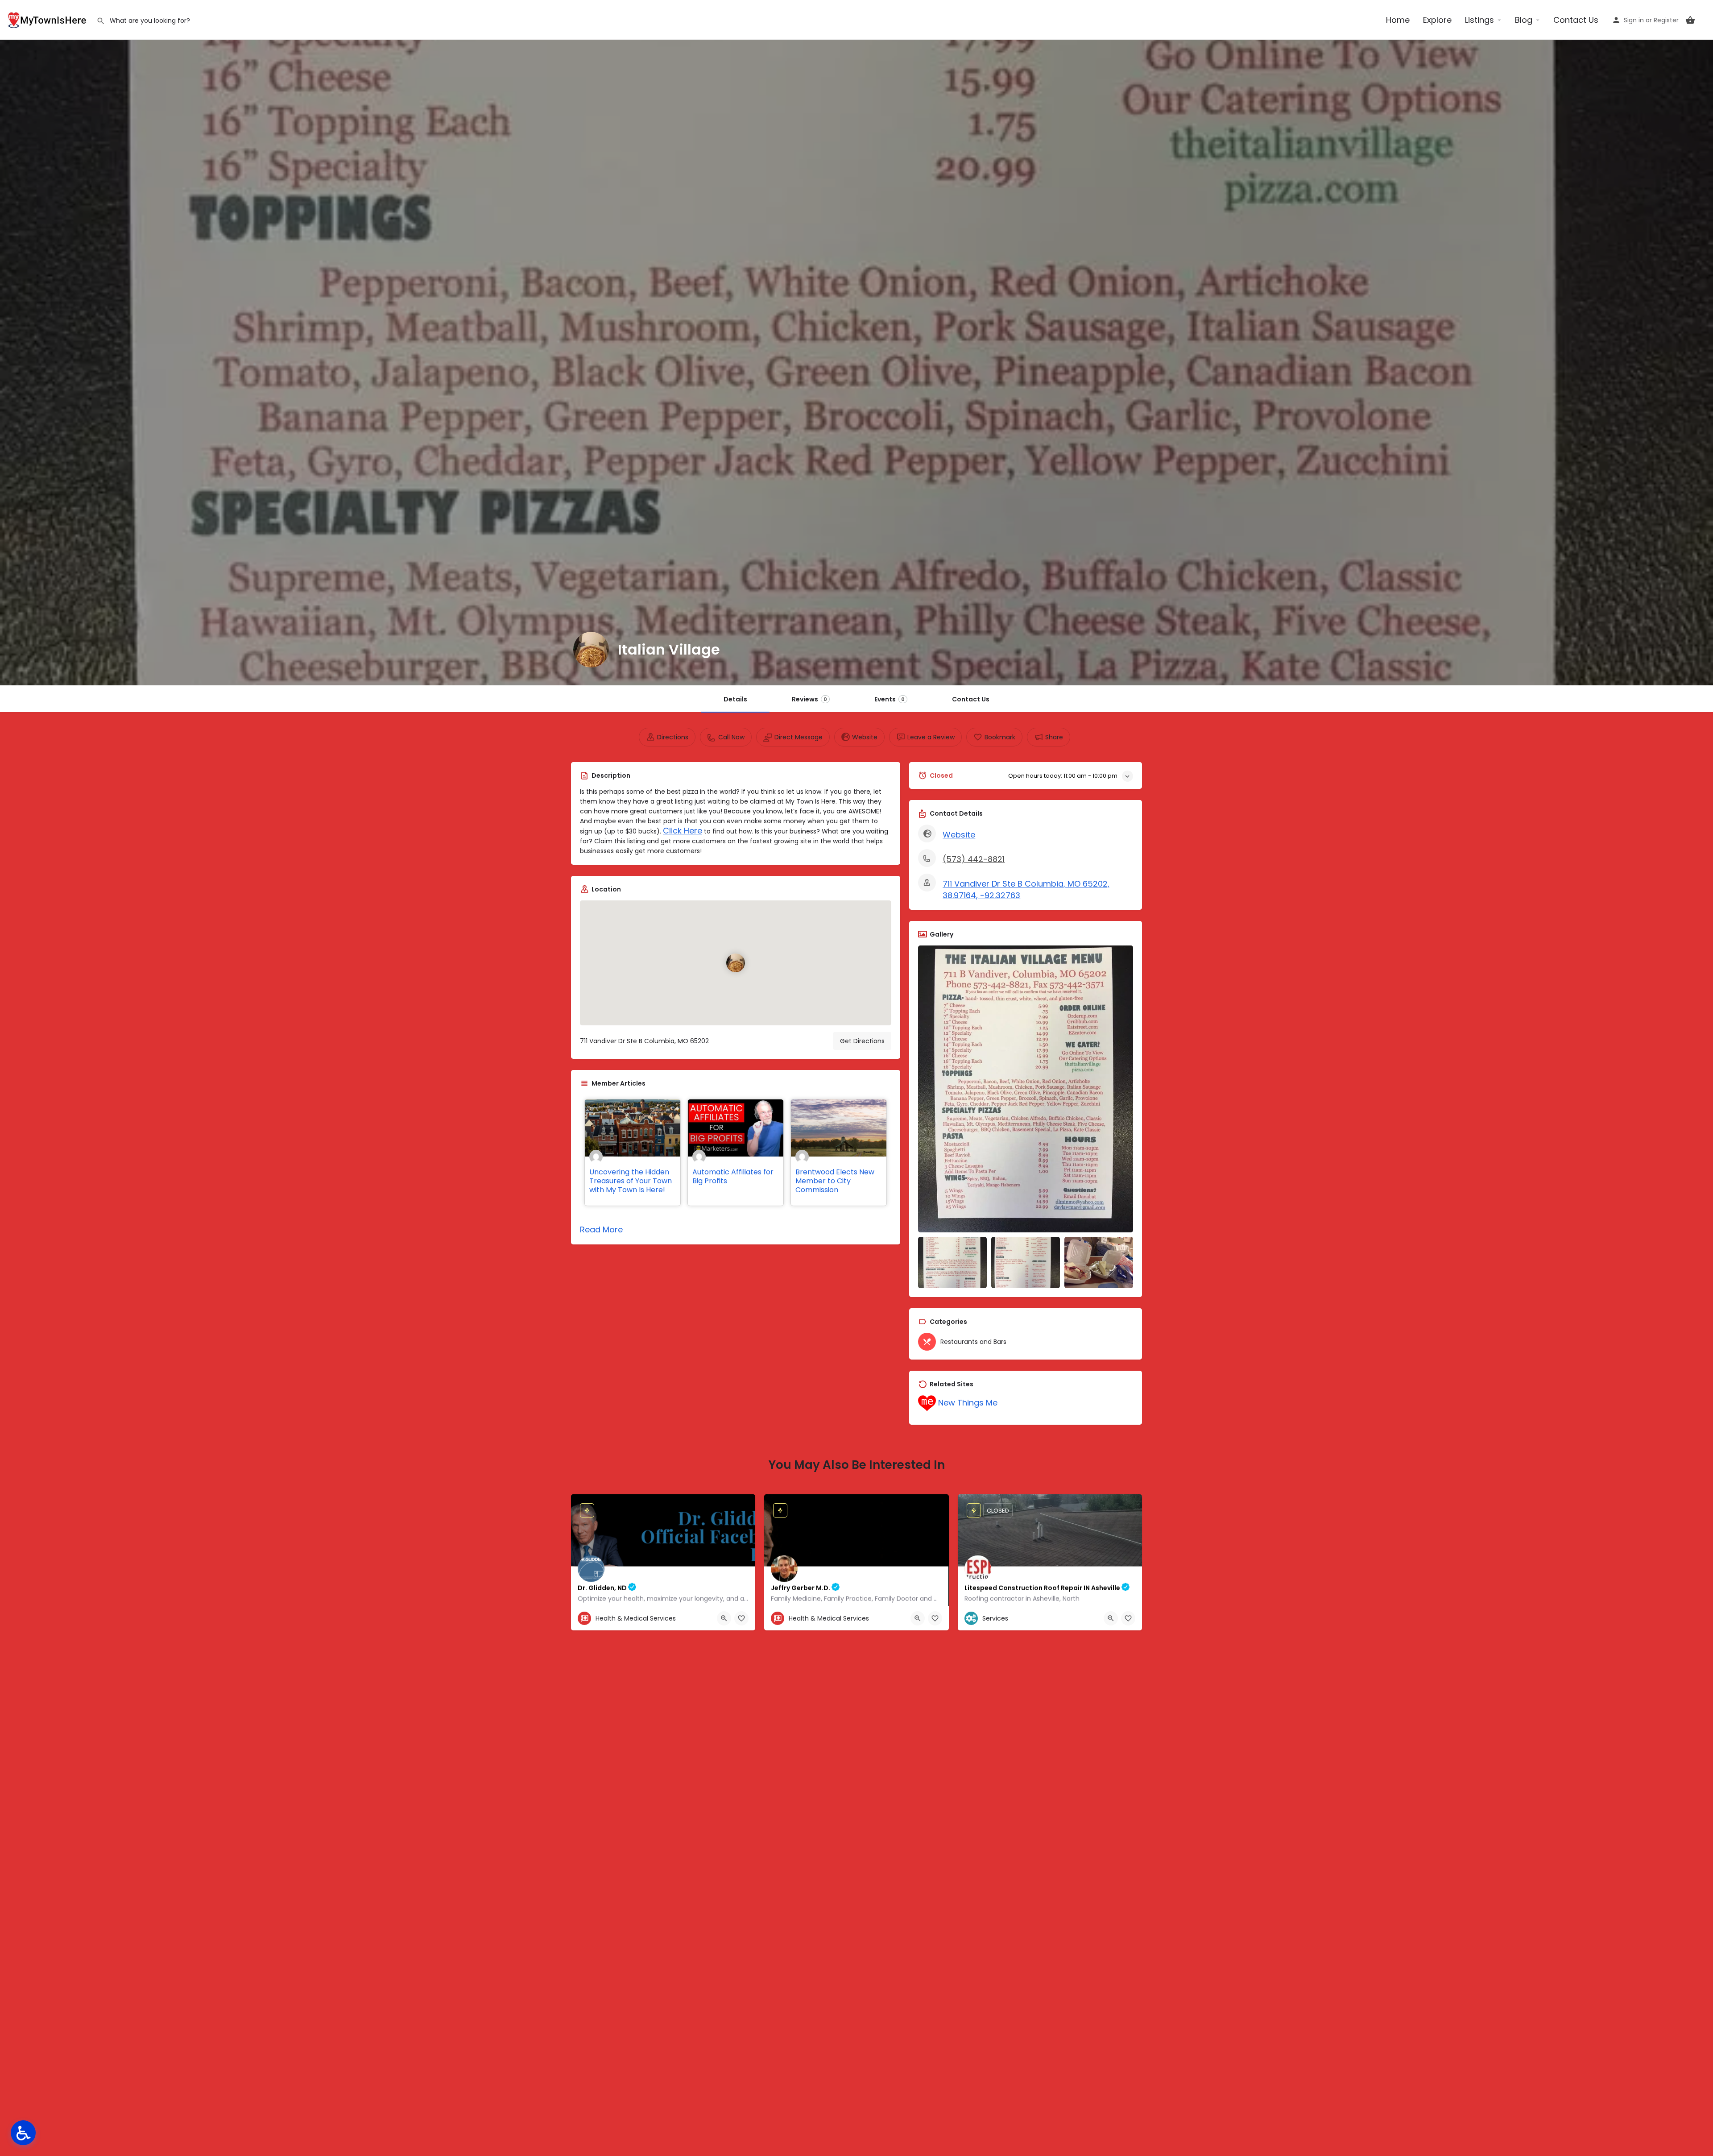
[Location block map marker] (736, 963)
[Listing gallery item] (952, 1263)
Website (959, 835)
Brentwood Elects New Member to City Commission (835, 1181)
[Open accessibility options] (23, 2133)
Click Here (683, 831)
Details (735, 699)
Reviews (809, 699)
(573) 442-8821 (974, 859)
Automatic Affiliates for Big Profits (733, 1176)
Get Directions (862, 1041)
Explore (1437, 20)
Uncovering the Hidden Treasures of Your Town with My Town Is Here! (631, 1181)
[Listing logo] (591, 650)
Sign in (1634, 20)
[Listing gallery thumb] (1026, 1089)
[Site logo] (48, 19)
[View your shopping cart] (1690, 20)
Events (890, 699)
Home (1398, 20)
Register (1666, 20)
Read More (601, 1229)
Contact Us (1576, 20)
